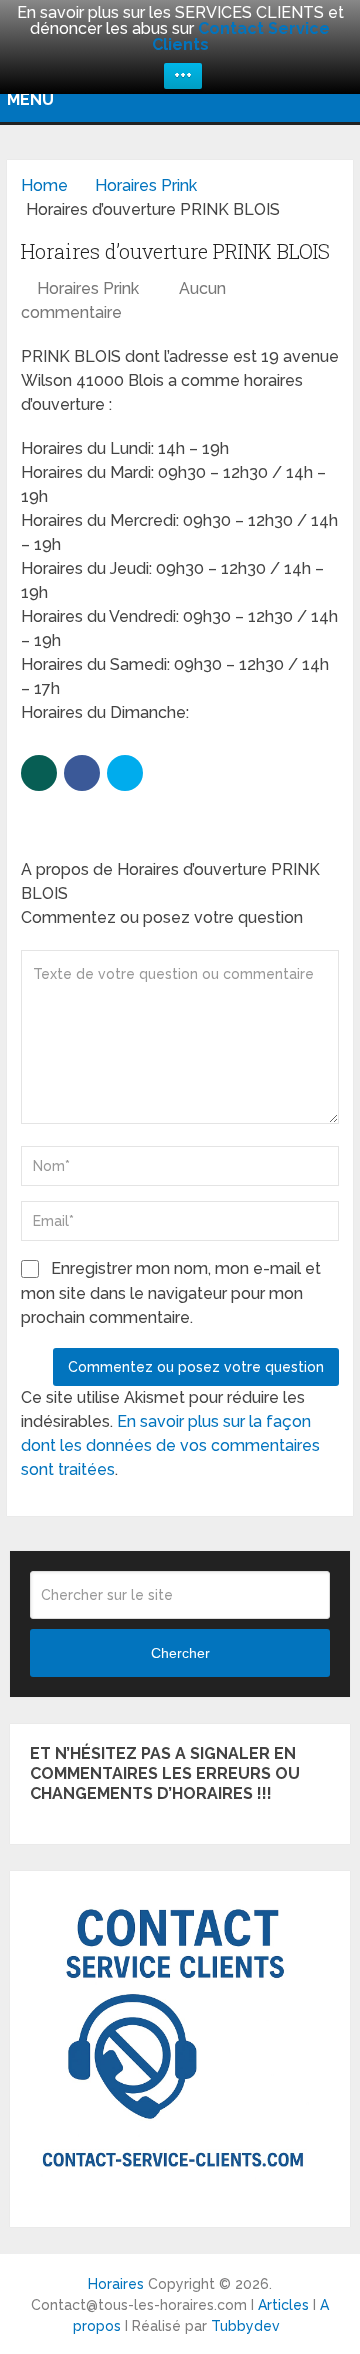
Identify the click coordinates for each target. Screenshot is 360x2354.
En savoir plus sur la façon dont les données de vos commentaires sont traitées (170, 1445)
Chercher (180, 1653)
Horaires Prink (88, 288)
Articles (283, 2305)
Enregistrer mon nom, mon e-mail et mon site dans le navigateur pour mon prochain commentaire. (171, 1293)
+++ (183, 75)
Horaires (116, 2284)
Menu (30, 99)
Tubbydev (245, 2326)
